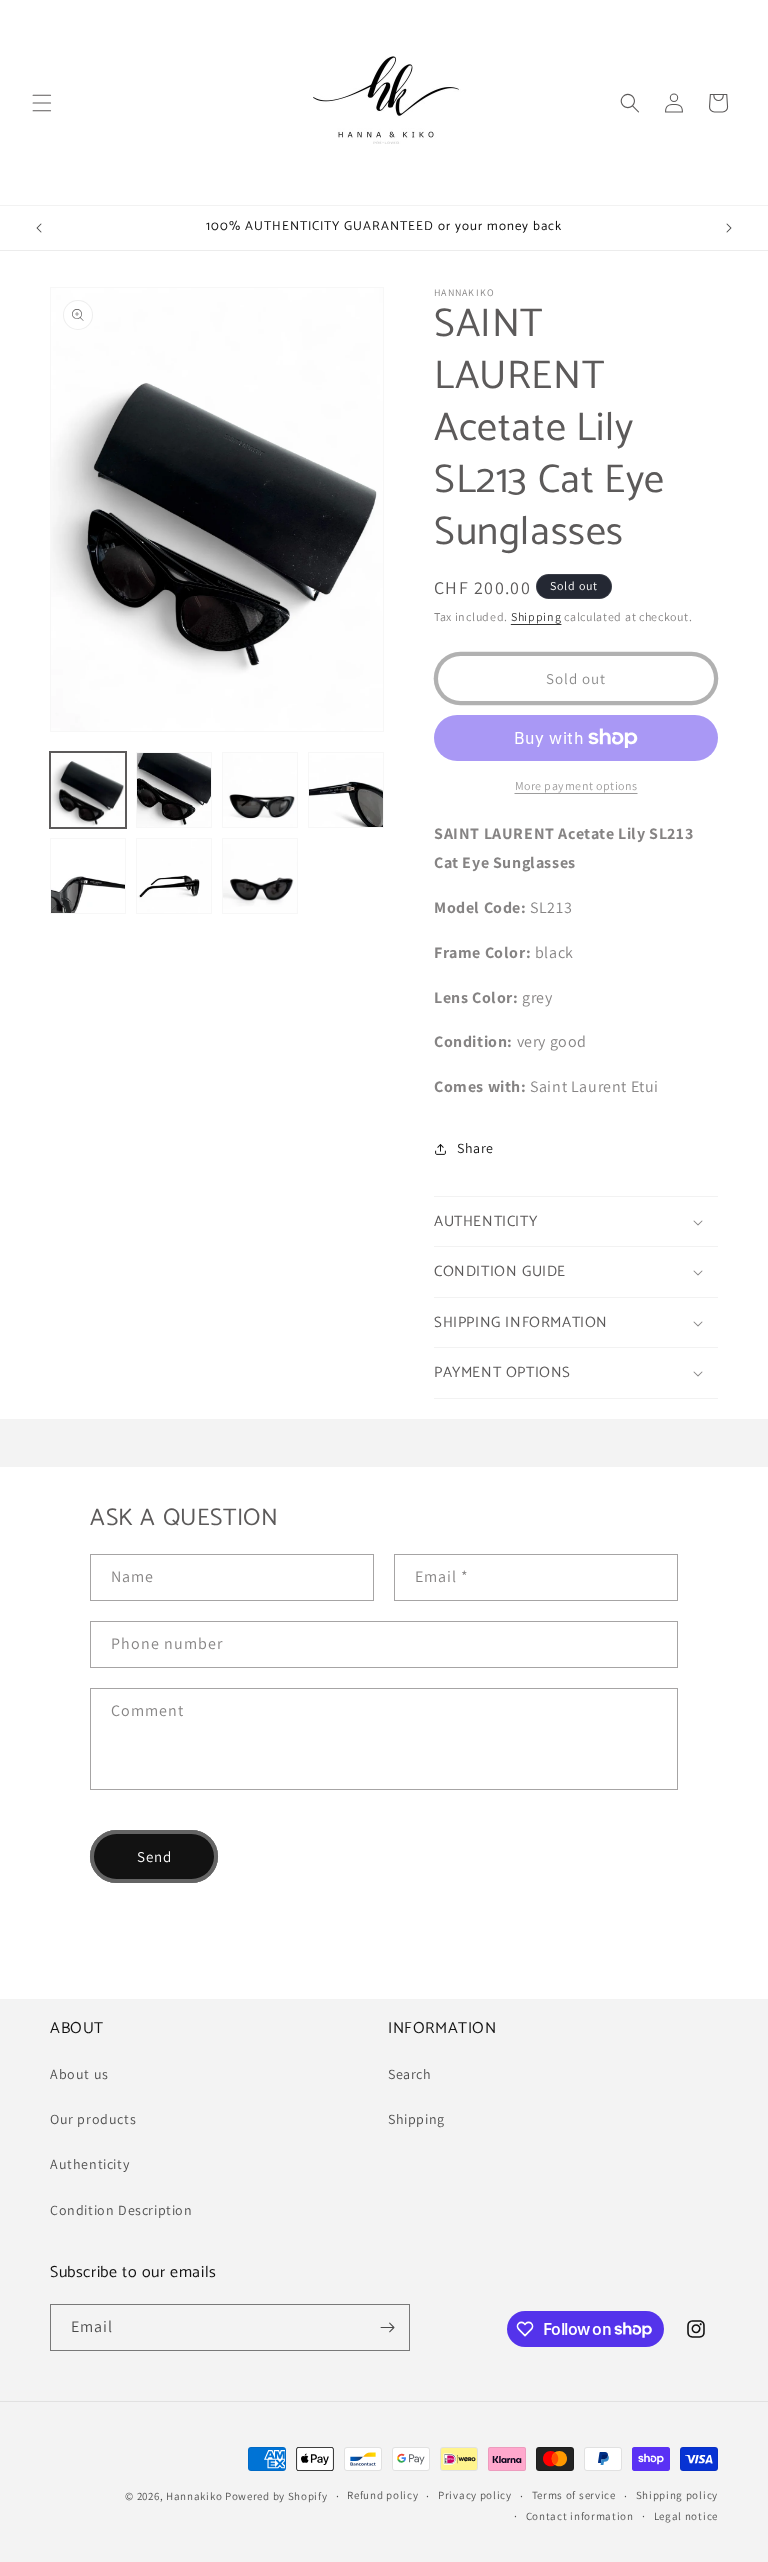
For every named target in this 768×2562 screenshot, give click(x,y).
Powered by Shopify (276, 2496)
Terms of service (574, 2495)
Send (154, 1856)
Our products (93, 2119)
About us (79, 2074)
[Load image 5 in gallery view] (88, 876)
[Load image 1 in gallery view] (88, 790)
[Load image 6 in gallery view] (174, 876)
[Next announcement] (729, 228)
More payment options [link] (576, 785)
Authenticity (89, 2164)
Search (410, 2074)
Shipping (536, 616)
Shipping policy (677, 2495)
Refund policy (382, 2495)
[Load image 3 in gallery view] (260, 790)
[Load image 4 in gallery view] (346, 790)
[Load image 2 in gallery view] (174, 790)
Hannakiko (194, 2496)
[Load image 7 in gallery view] (260, 876)
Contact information (580, 2516)
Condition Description (121, 2210)
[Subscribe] (387, 2327)
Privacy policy (475, 2495)
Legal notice (686, 2516)
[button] (42, 103)
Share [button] (475, 1148)
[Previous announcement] (39, 228)
